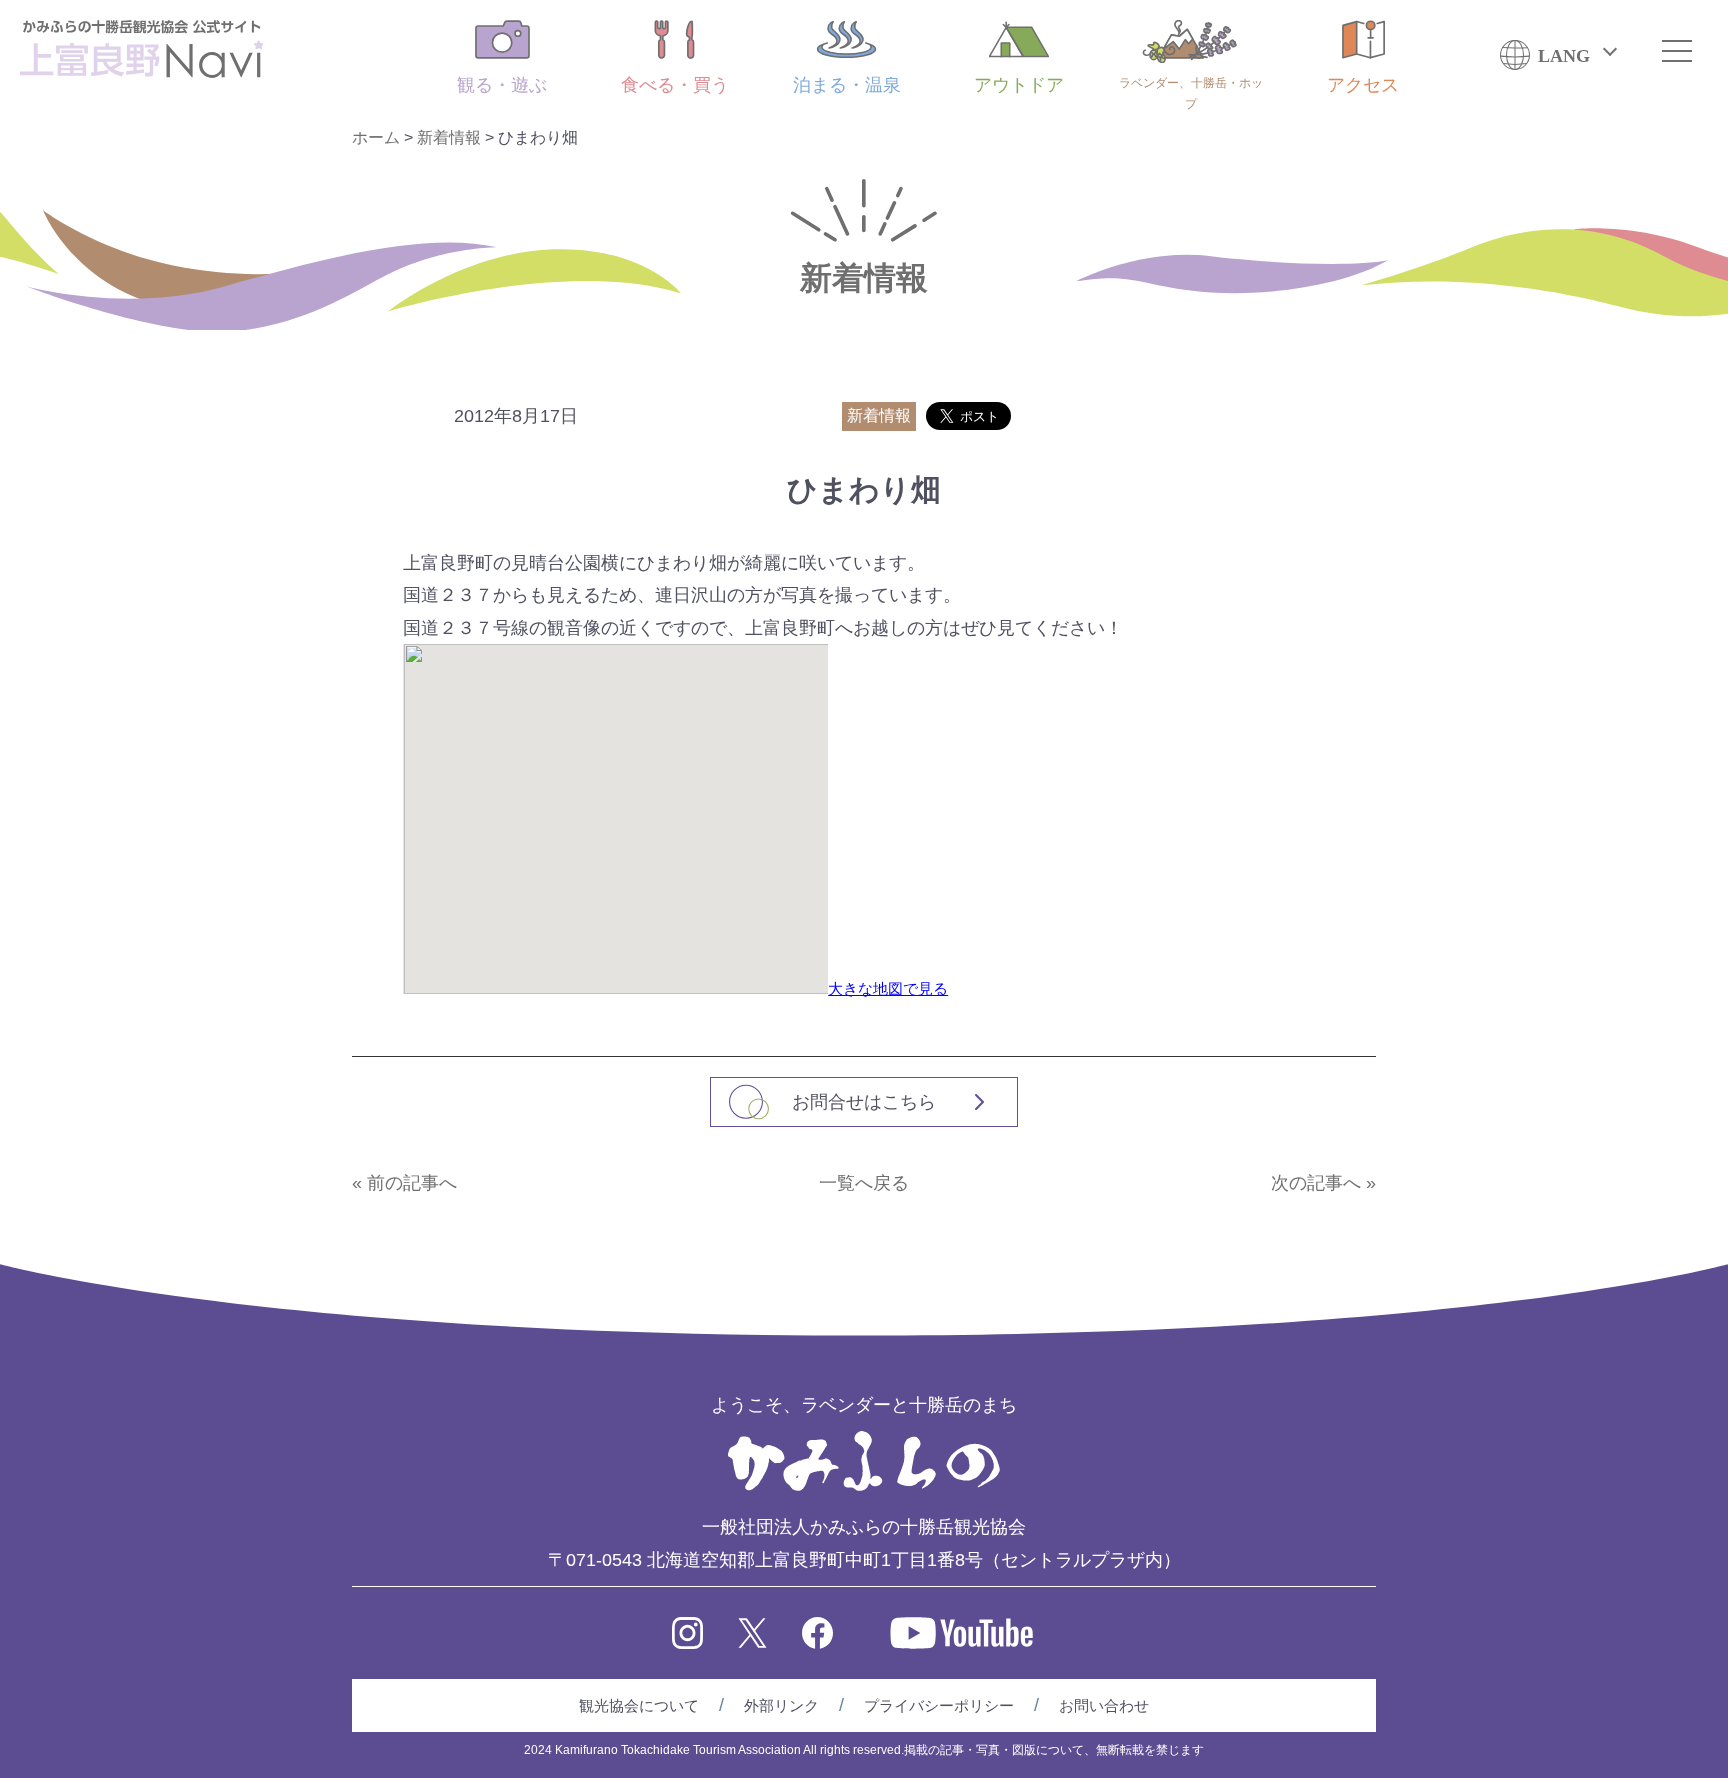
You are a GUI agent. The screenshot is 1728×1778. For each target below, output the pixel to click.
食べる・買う (675, 85)
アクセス (1363, 85)
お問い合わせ (1104, 1705)
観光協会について (639, 1705)
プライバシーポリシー (939, 1705)
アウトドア (1019, 85)
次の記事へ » (1323, 1183)
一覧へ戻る (864, 1183)
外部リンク (781, 1705)
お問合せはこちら (864, 1102)
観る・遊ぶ (502, 85)
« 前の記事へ (404, 1183)
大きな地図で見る (888, 988)
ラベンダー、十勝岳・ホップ (1191, 94)
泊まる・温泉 (847, 85)
